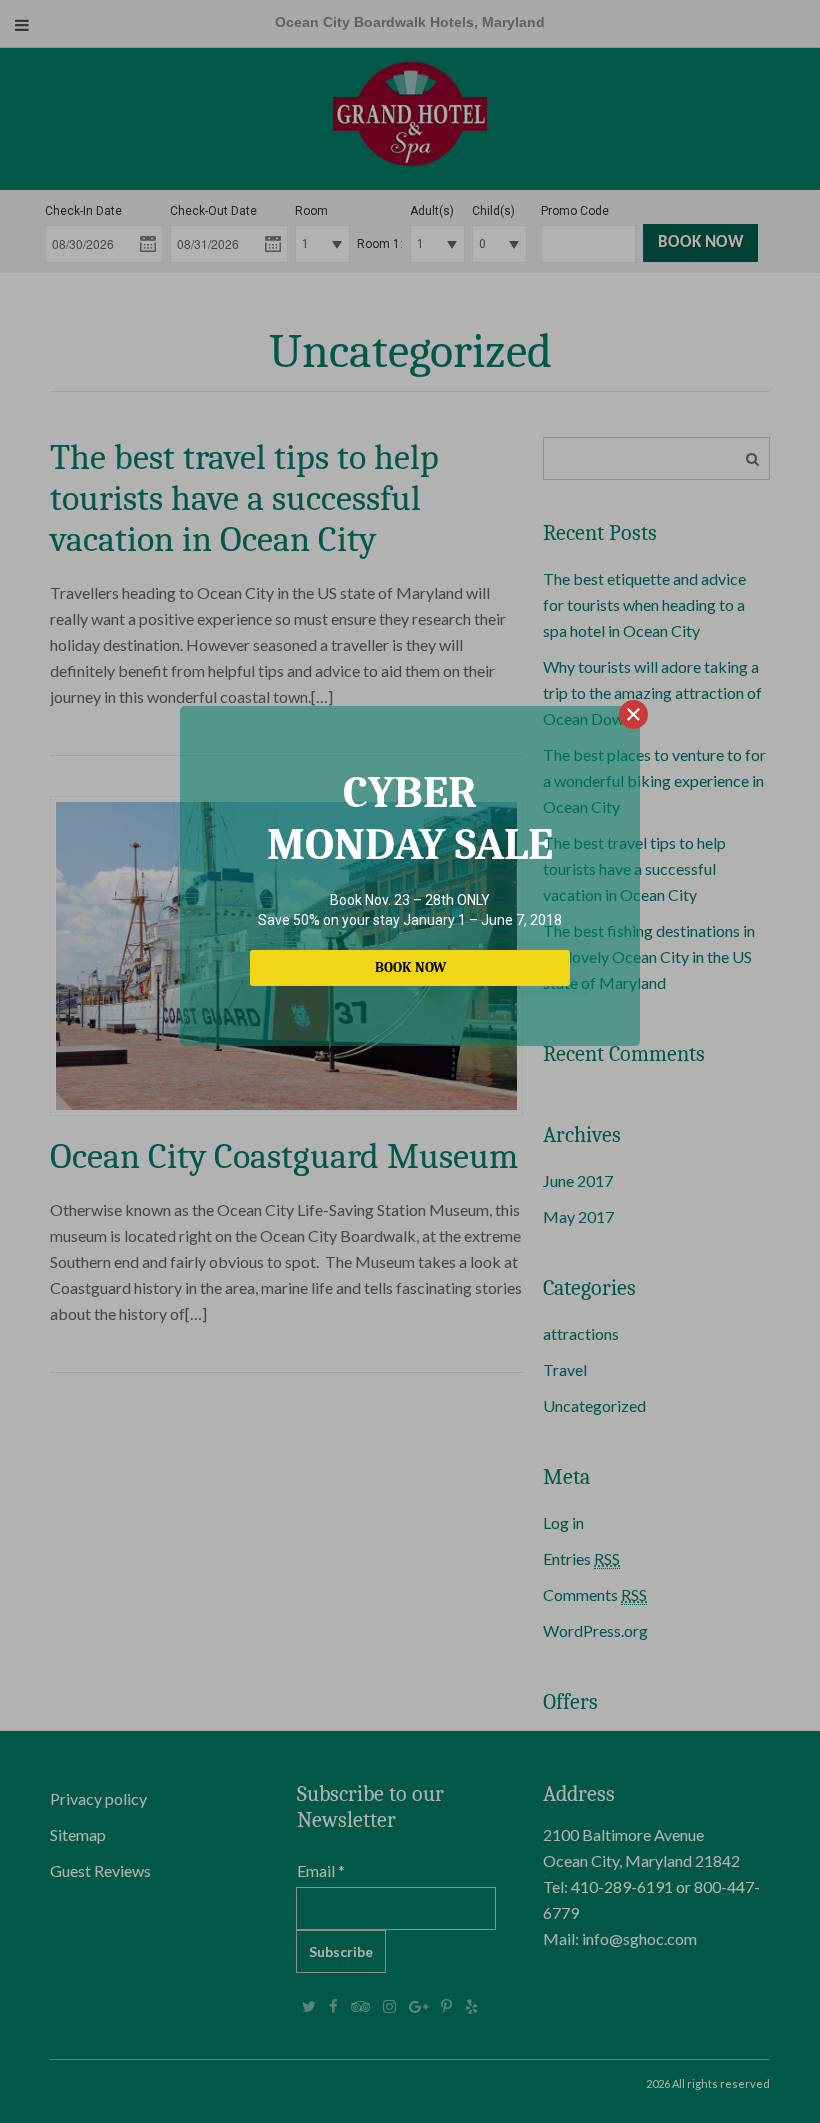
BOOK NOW (410, 967)
